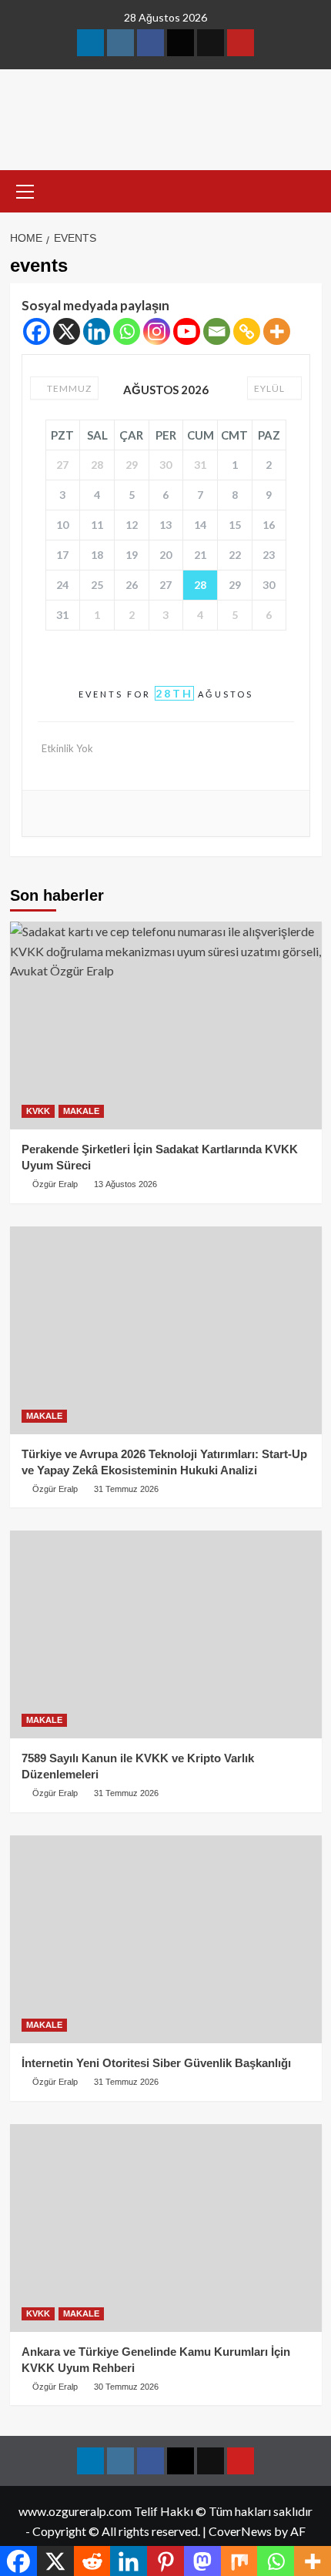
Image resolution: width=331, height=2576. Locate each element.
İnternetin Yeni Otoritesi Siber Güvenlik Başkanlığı (156, 2063)
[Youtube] (187, 331)
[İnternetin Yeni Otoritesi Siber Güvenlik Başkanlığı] (166, 1939)
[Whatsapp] (127, 331)
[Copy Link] (247, 331)
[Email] (217, 331)
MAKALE (81, 1111)
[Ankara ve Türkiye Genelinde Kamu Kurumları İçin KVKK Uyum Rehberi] (166, 2228)
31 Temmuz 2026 (126, 1489)
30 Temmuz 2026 (126, 2387)
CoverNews (240, 2531)
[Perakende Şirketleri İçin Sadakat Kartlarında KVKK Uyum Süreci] (166, 1025)
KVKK (38, 1111)
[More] (277, 331)
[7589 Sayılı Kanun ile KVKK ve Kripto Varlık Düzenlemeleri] (166, 1634)
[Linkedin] (97, 331)
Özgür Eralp (55, 1489)
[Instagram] (157, 331)
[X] (67, 331)
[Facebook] (37, 331)
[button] (25, 189)
